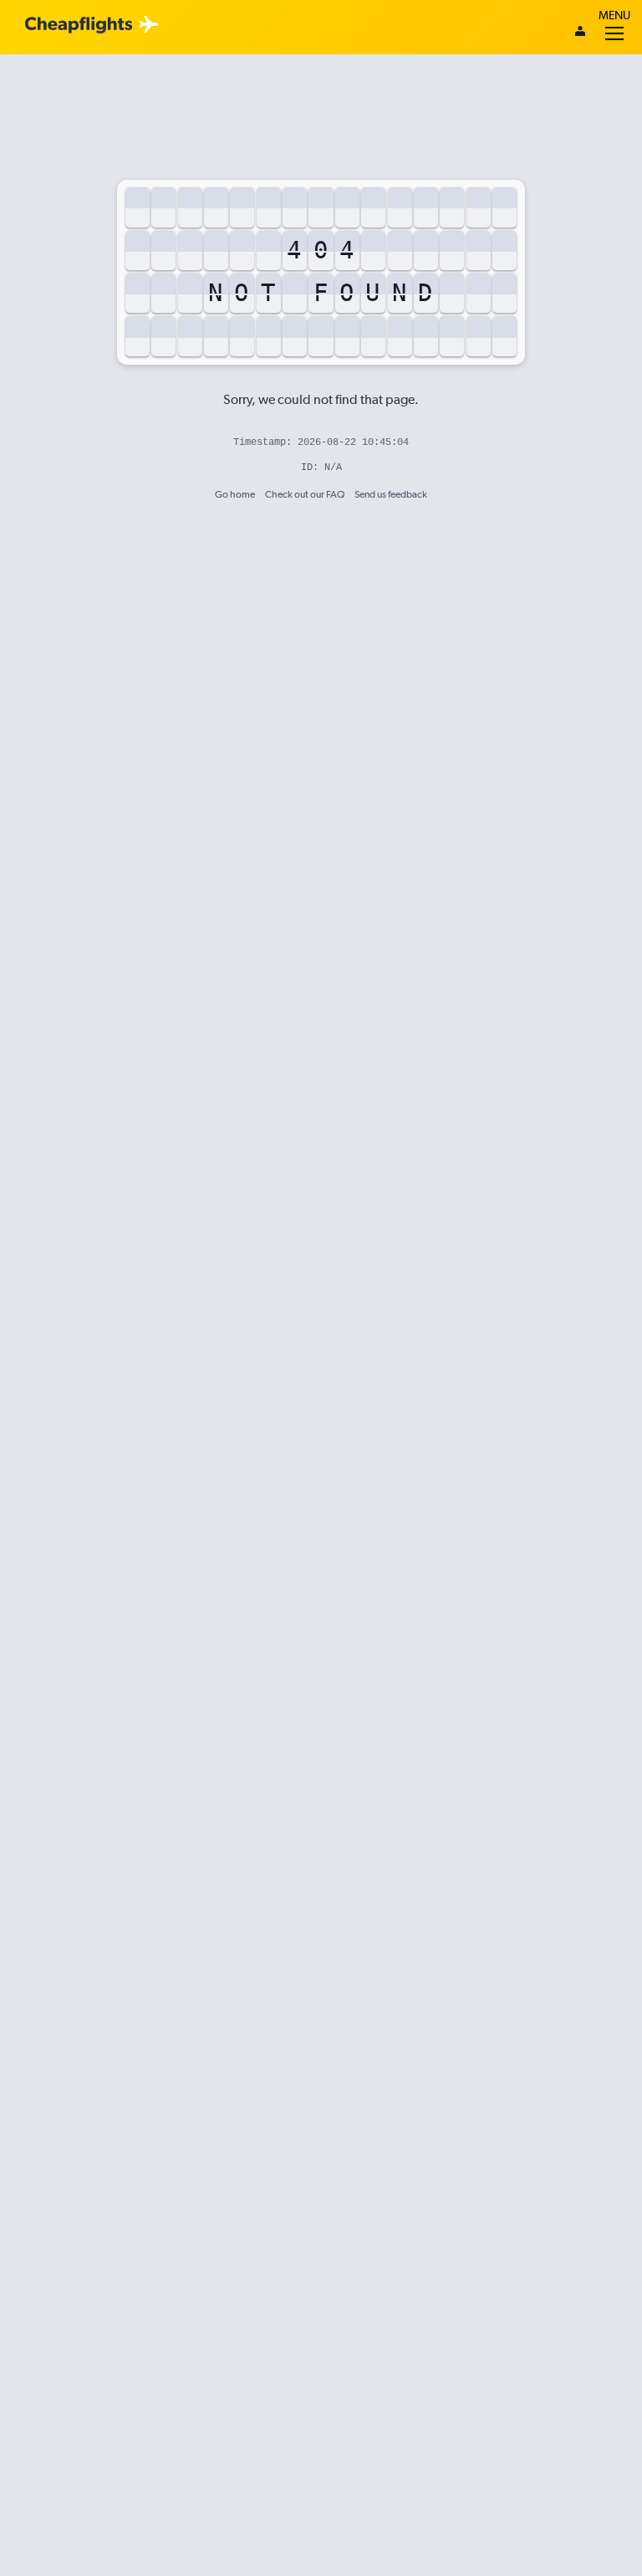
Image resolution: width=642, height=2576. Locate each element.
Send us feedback (391, 494)
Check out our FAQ (305, 494)
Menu (614, 15)
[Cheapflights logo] (79, 26)
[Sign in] (580, 33)
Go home (235, 494)
